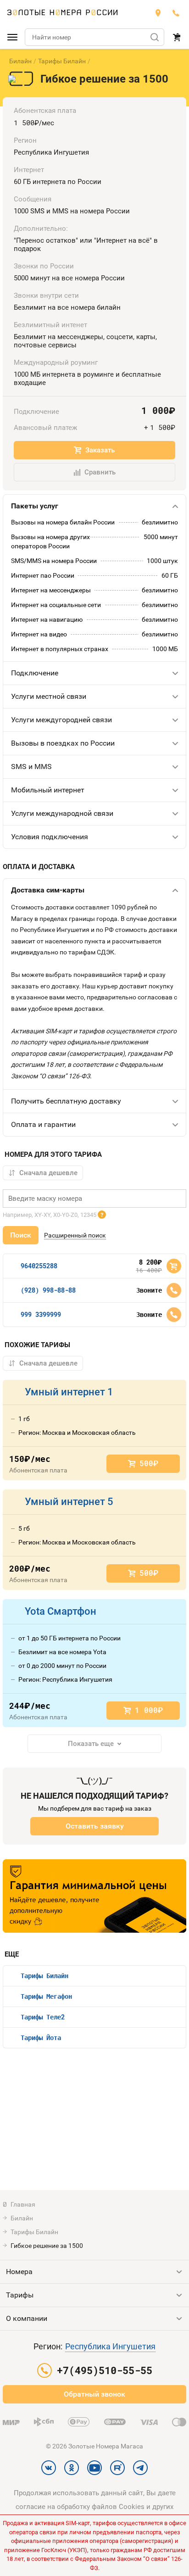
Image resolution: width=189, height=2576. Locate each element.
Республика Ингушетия (110, 2346)
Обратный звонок (94, 2394)
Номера (19, 2272)
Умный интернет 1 (69, 1392)
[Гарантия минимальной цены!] (94, 1896)
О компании (27, 2318)
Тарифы (20, 2295)
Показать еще (91, 1744)
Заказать (100, 450)
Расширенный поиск (75, 1235)
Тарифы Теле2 (43, 2017)
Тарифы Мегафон (46, 1996)
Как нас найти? (158, 13)
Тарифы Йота (41, 2038)
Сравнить (100, 472)
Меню (12, 37)
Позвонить (174, 1290)
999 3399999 (41, 1314)
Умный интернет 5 (69, 1502)
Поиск (21, 1235)
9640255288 (39, 1266)
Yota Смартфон (61, 1611)
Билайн (20, 61)
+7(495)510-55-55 (176, 13)
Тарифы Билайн (62, 61)
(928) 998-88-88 (48, 1290)
